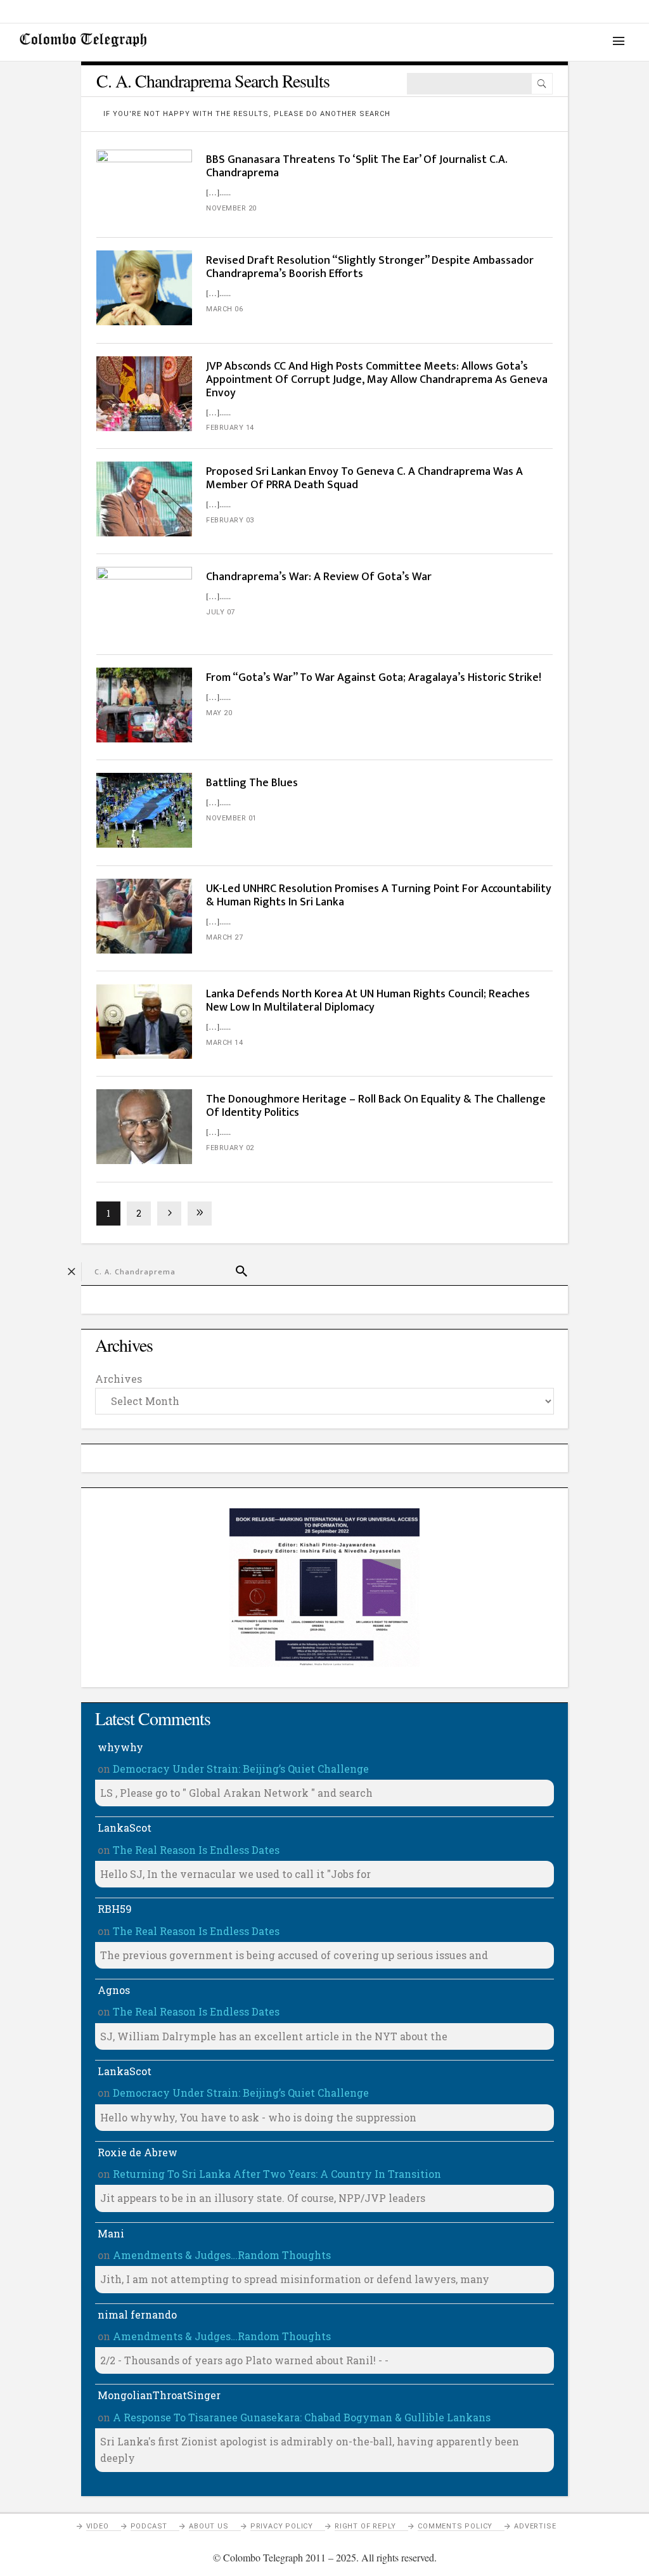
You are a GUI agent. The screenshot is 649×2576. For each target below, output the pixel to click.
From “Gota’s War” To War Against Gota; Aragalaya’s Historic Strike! (374, 678)
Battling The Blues (252, 783)
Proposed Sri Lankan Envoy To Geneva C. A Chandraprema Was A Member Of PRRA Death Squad (364, 478)
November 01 (231, 818)
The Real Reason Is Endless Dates (196, 1850)
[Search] (542, 84)
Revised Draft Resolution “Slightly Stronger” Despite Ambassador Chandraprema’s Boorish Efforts (370, 267)
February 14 (230, 428)
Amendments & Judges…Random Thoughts (222, 2255)
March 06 (224, 309)
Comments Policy (455, 2526)
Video (98, 2526)
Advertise (535, 2526)
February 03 (230, 520)
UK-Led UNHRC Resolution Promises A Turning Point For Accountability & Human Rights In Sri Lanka (379, 896)
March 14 (224, 1043)
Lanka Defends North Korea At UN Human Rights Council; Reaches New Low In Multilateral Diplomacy (368, 1001)
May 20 (219, 713)
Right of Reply (365, 2526)
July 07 (221, 612)
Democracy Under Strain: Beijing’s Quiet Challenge (241, 1769)
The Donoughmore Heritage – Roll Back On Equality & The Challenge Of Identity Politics (376, 1106)
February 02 (230, 1148)
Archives (119, 1379)
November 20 (231, 208)
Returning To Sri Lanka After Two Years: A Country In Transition (277, 2174)
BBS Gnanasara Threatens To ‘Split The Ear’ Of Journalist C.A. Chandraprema (357, 166)
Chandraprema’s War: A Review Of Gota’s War (319, 577)
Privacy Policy (282, 2526)
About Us (209, 2526)
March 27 (224, 937)
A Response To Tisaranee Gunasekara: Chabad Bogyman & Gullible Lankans (302, 2417)
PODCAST (149, 2526)
